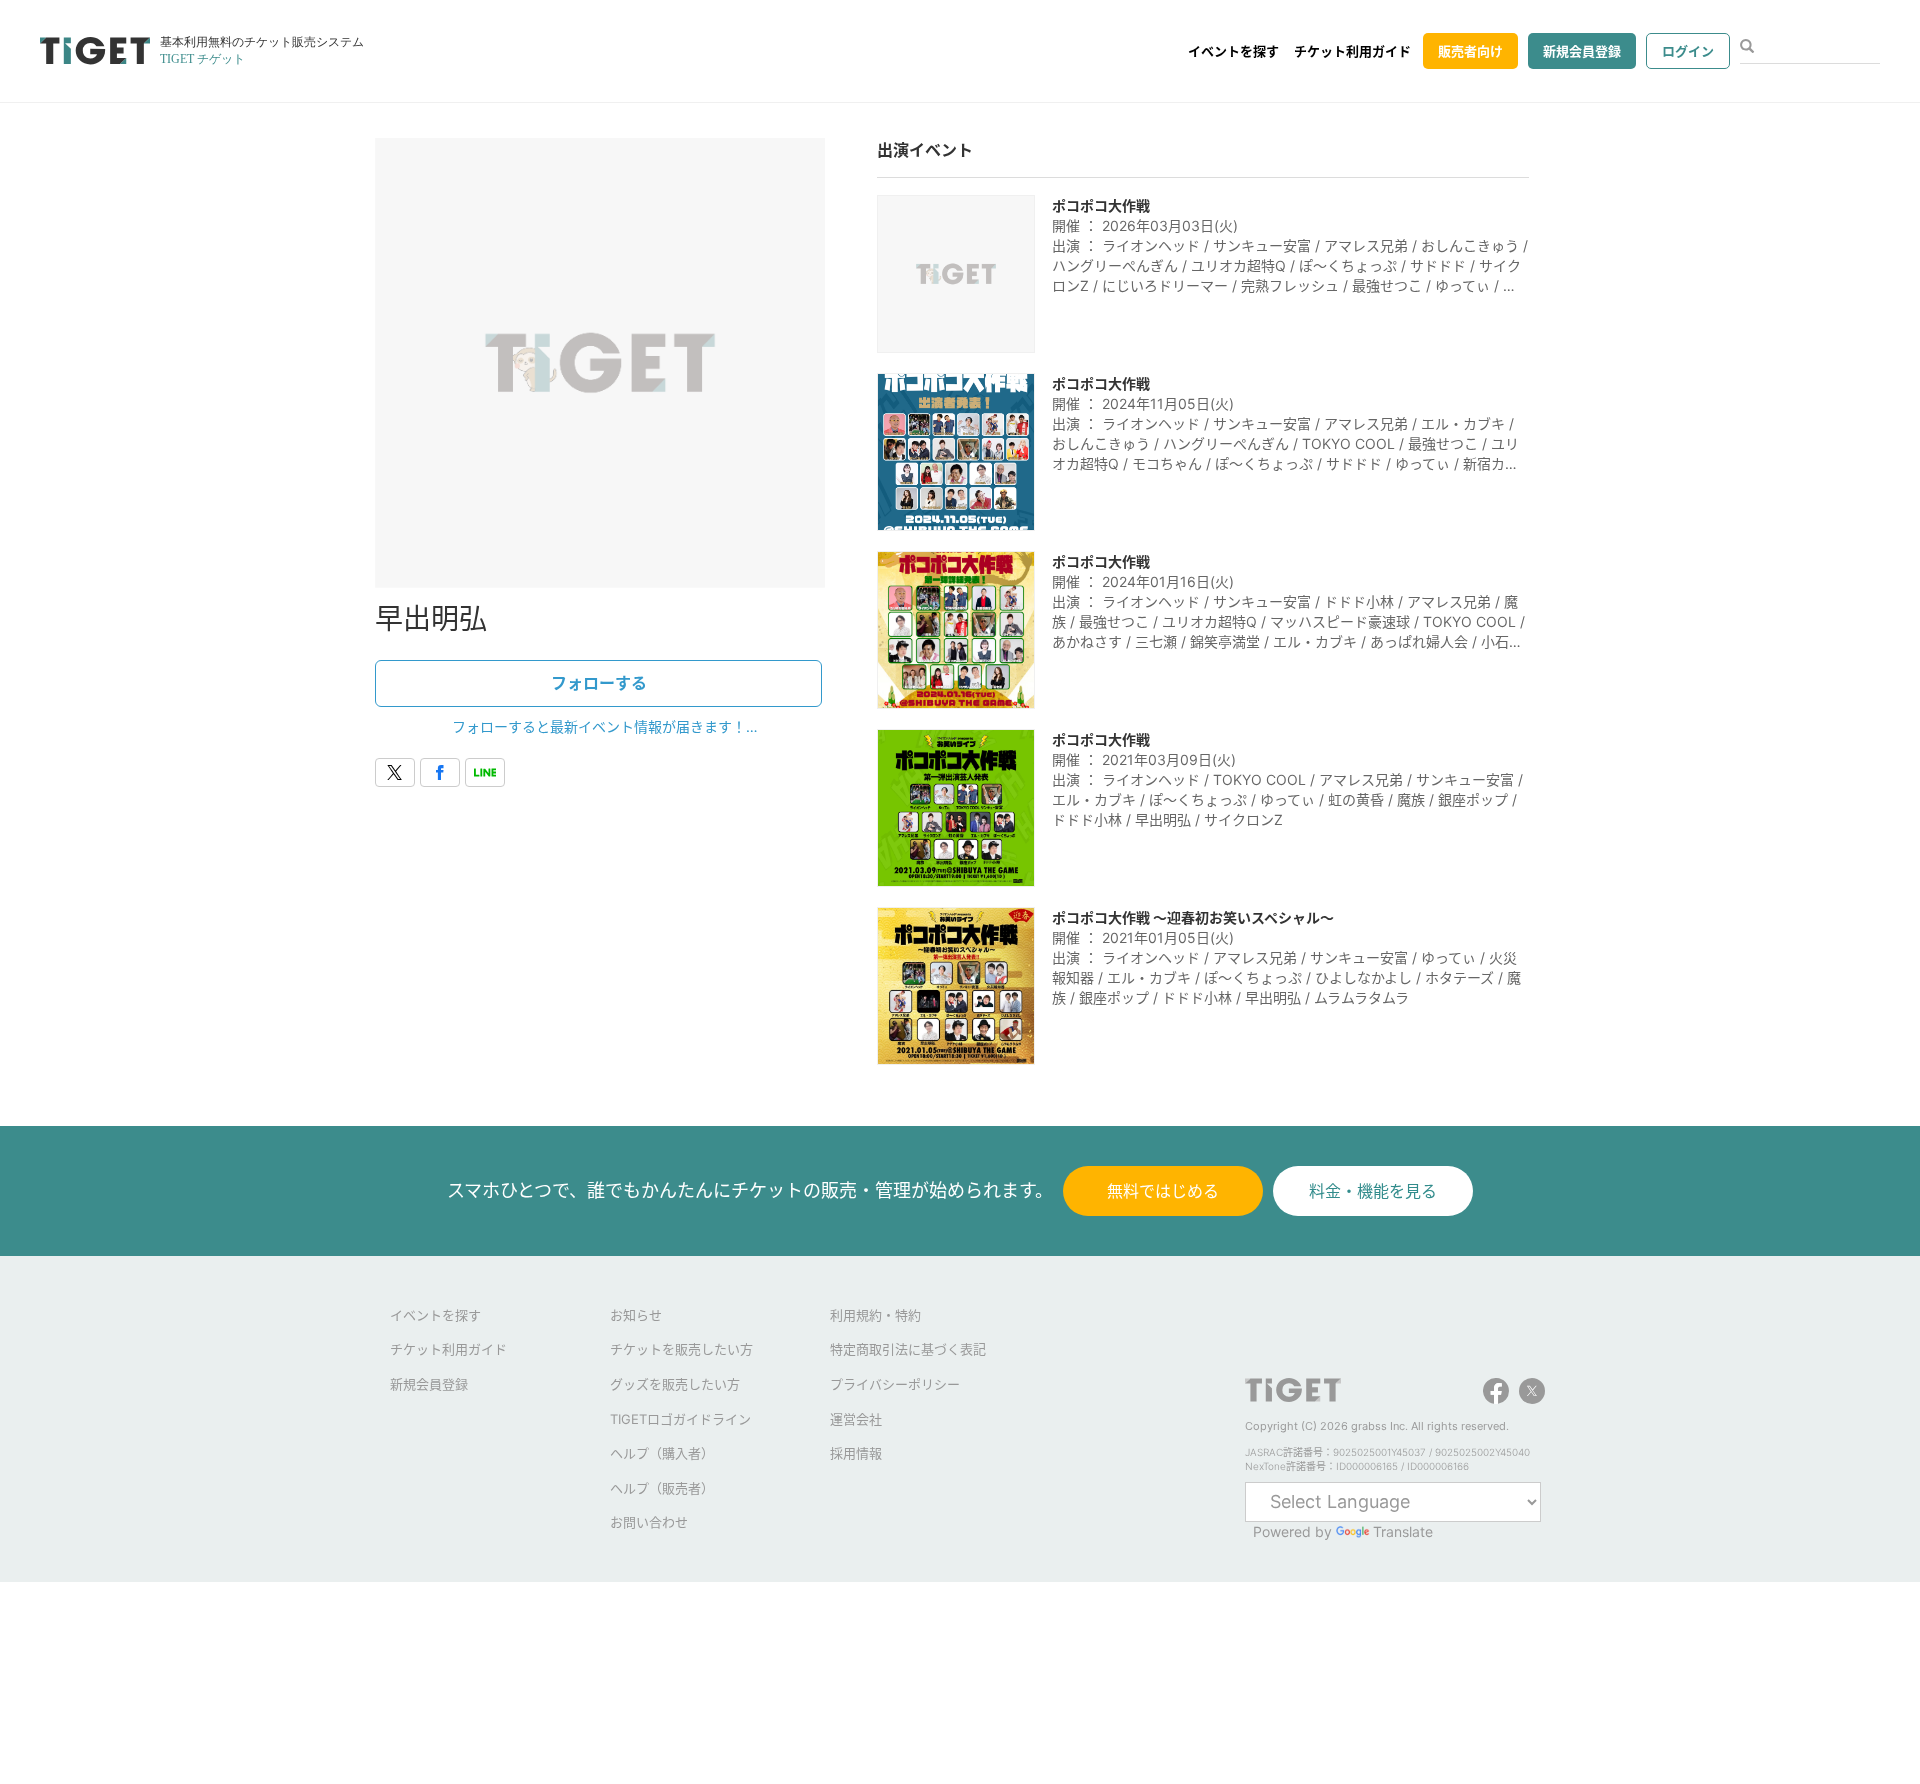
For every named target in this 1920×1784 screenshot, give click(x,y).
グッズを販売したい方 (675, 1384)
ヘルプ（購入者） (662, 1453)
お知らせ (636, 1315)
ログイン (1688, 51)
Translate (1403, 1531)
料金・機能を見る (1373, 1191)
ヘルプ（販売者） (662, 1488)
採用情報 (856, 1453)
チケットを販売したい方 (681, 1349)
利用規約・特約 (875, 1315)
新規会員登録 (1582, 51)
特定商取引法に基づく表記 (908, 1349)
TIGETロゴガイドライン (680, 1419)
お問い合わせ (649, 1522)
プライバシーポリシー (895, 1384)
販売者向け (1470, 51)
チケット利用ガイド (1352, 51)
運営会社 (856, 1419)
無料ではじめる (1163, 1191)
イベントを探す (1233, 51)
